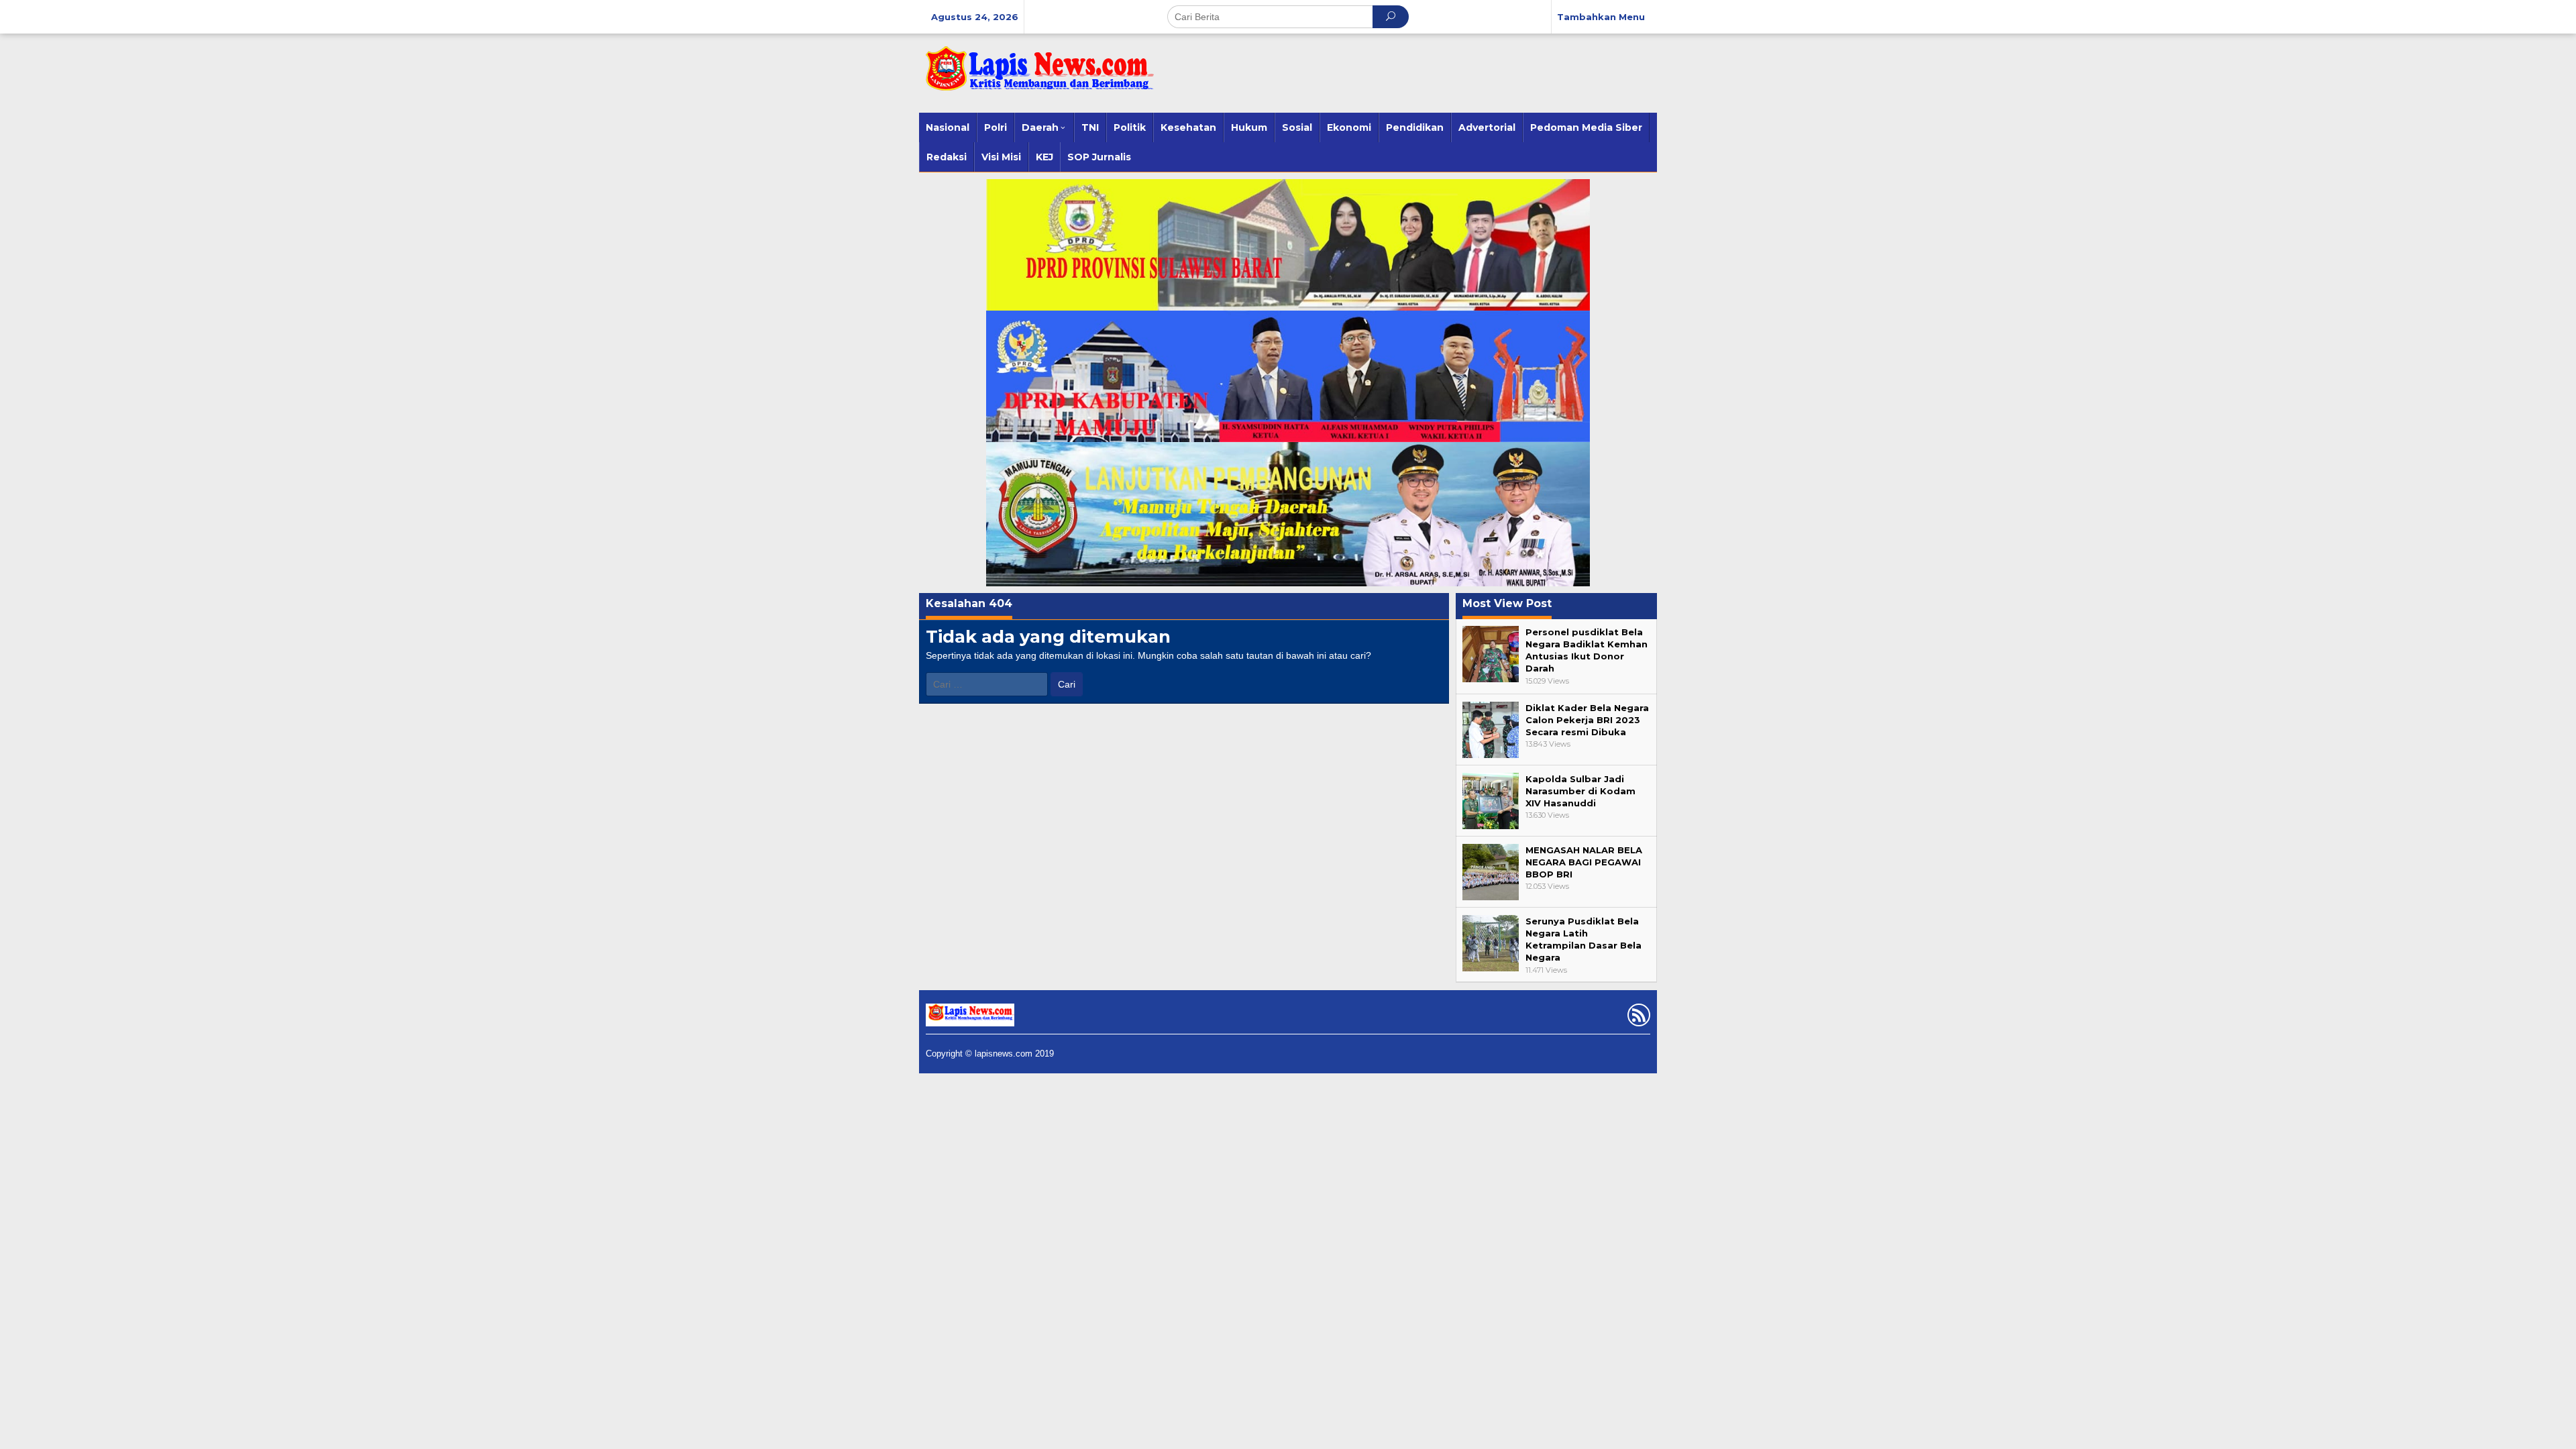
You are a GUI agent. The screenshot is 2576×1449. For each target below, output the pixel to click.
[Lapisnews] (1036, 75)
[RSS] (1637, 1018)
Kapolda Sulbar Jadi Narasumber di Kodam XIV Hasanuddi (1580, 791)
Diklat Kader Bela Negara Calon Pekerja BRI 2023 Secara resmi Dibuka (1587, 720)
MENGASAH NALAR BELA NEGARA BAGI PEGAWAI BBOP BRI (1584, 862)
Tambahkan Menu (1601, 17)
